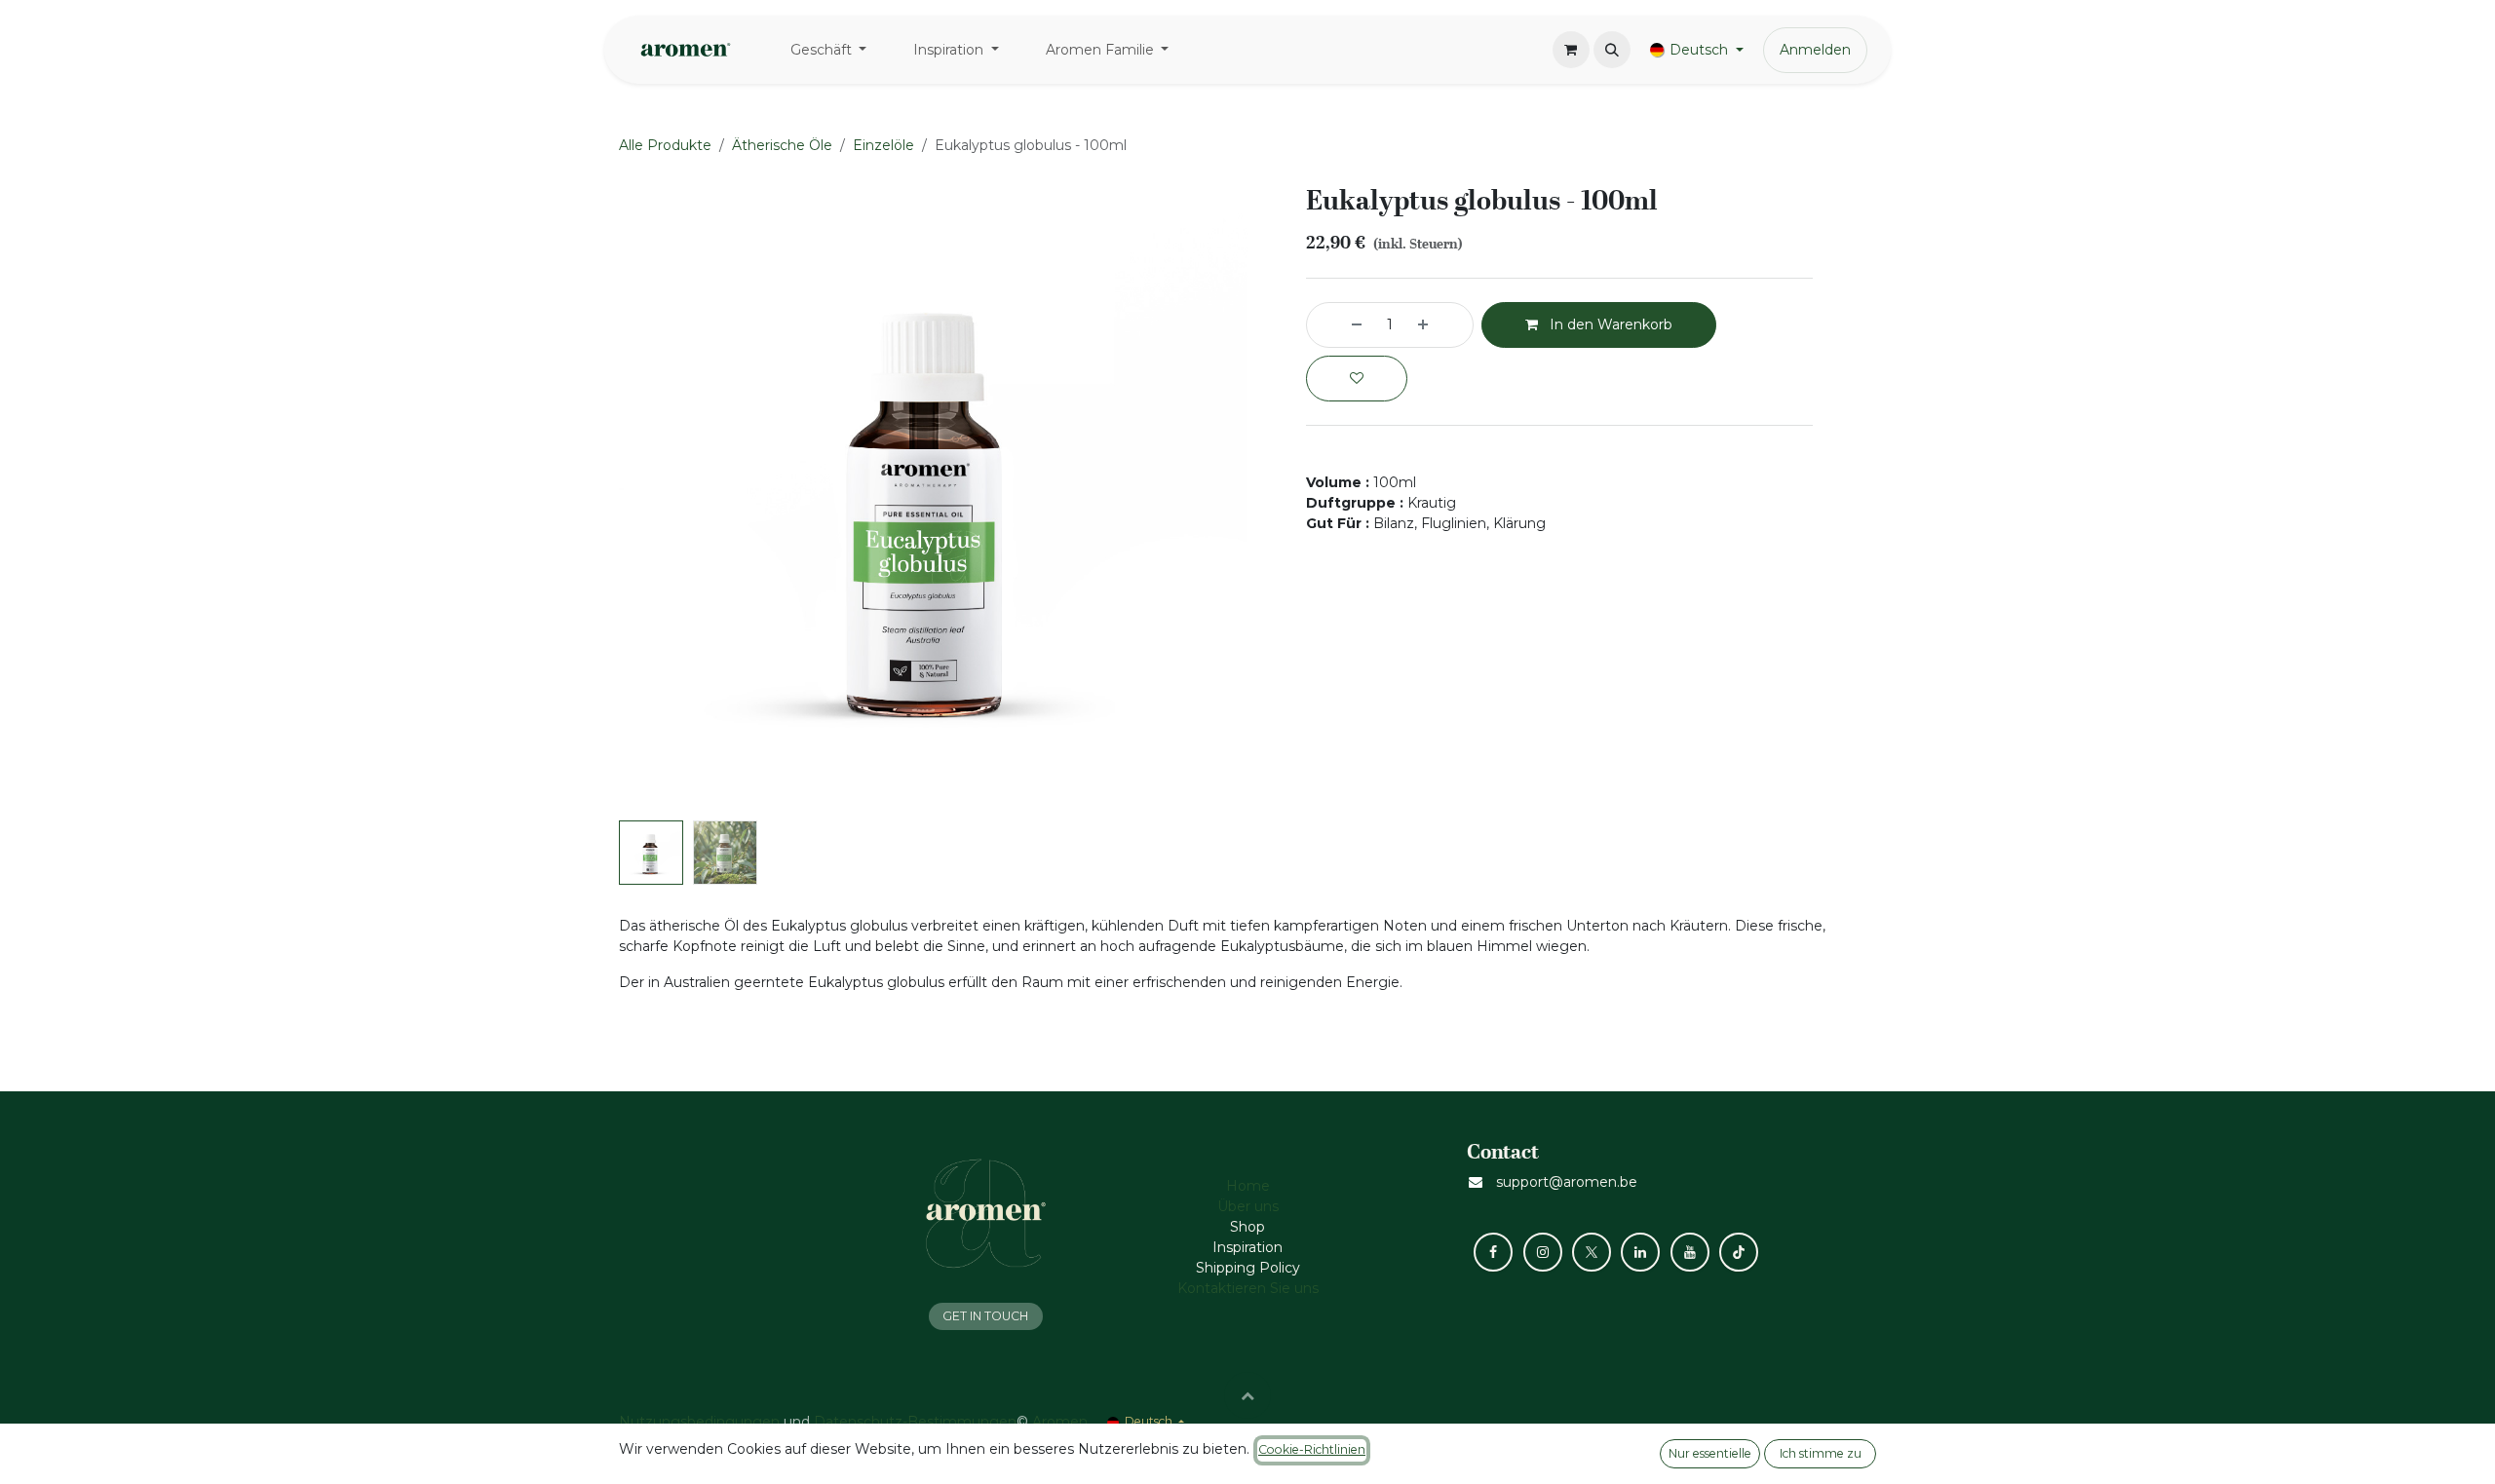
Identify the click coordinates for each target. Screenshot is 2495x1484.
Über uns (1248, 1206)
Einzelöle (883, 145)
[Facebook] (1493, 1252)
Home (1248, 1186)
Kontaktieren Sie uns (1248, 1288)
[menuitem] (829, 50)
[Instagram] (1543, 1252)
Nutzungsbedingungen (699, 1422)
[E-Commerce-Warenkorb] (1571, 50)
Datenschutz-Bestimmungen (915, 1422)
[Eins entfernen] (1339, 325)
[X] (1592, 1252)
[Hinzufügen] (1440, 325)
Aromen (1060, 1422)
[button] (1612, 50)
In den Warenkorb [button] (1609, 324)
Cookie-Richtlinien (1312, 1449)
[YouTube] (1690, 1252)
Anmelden (1815, 50)
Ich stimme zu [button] (1821, 1453)
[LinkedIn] (1640, 1252)
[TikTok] (1739, 1252)
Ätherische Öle (782, 145)
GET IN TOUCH (985, 1316)
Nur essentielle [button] (1710, 1453)
